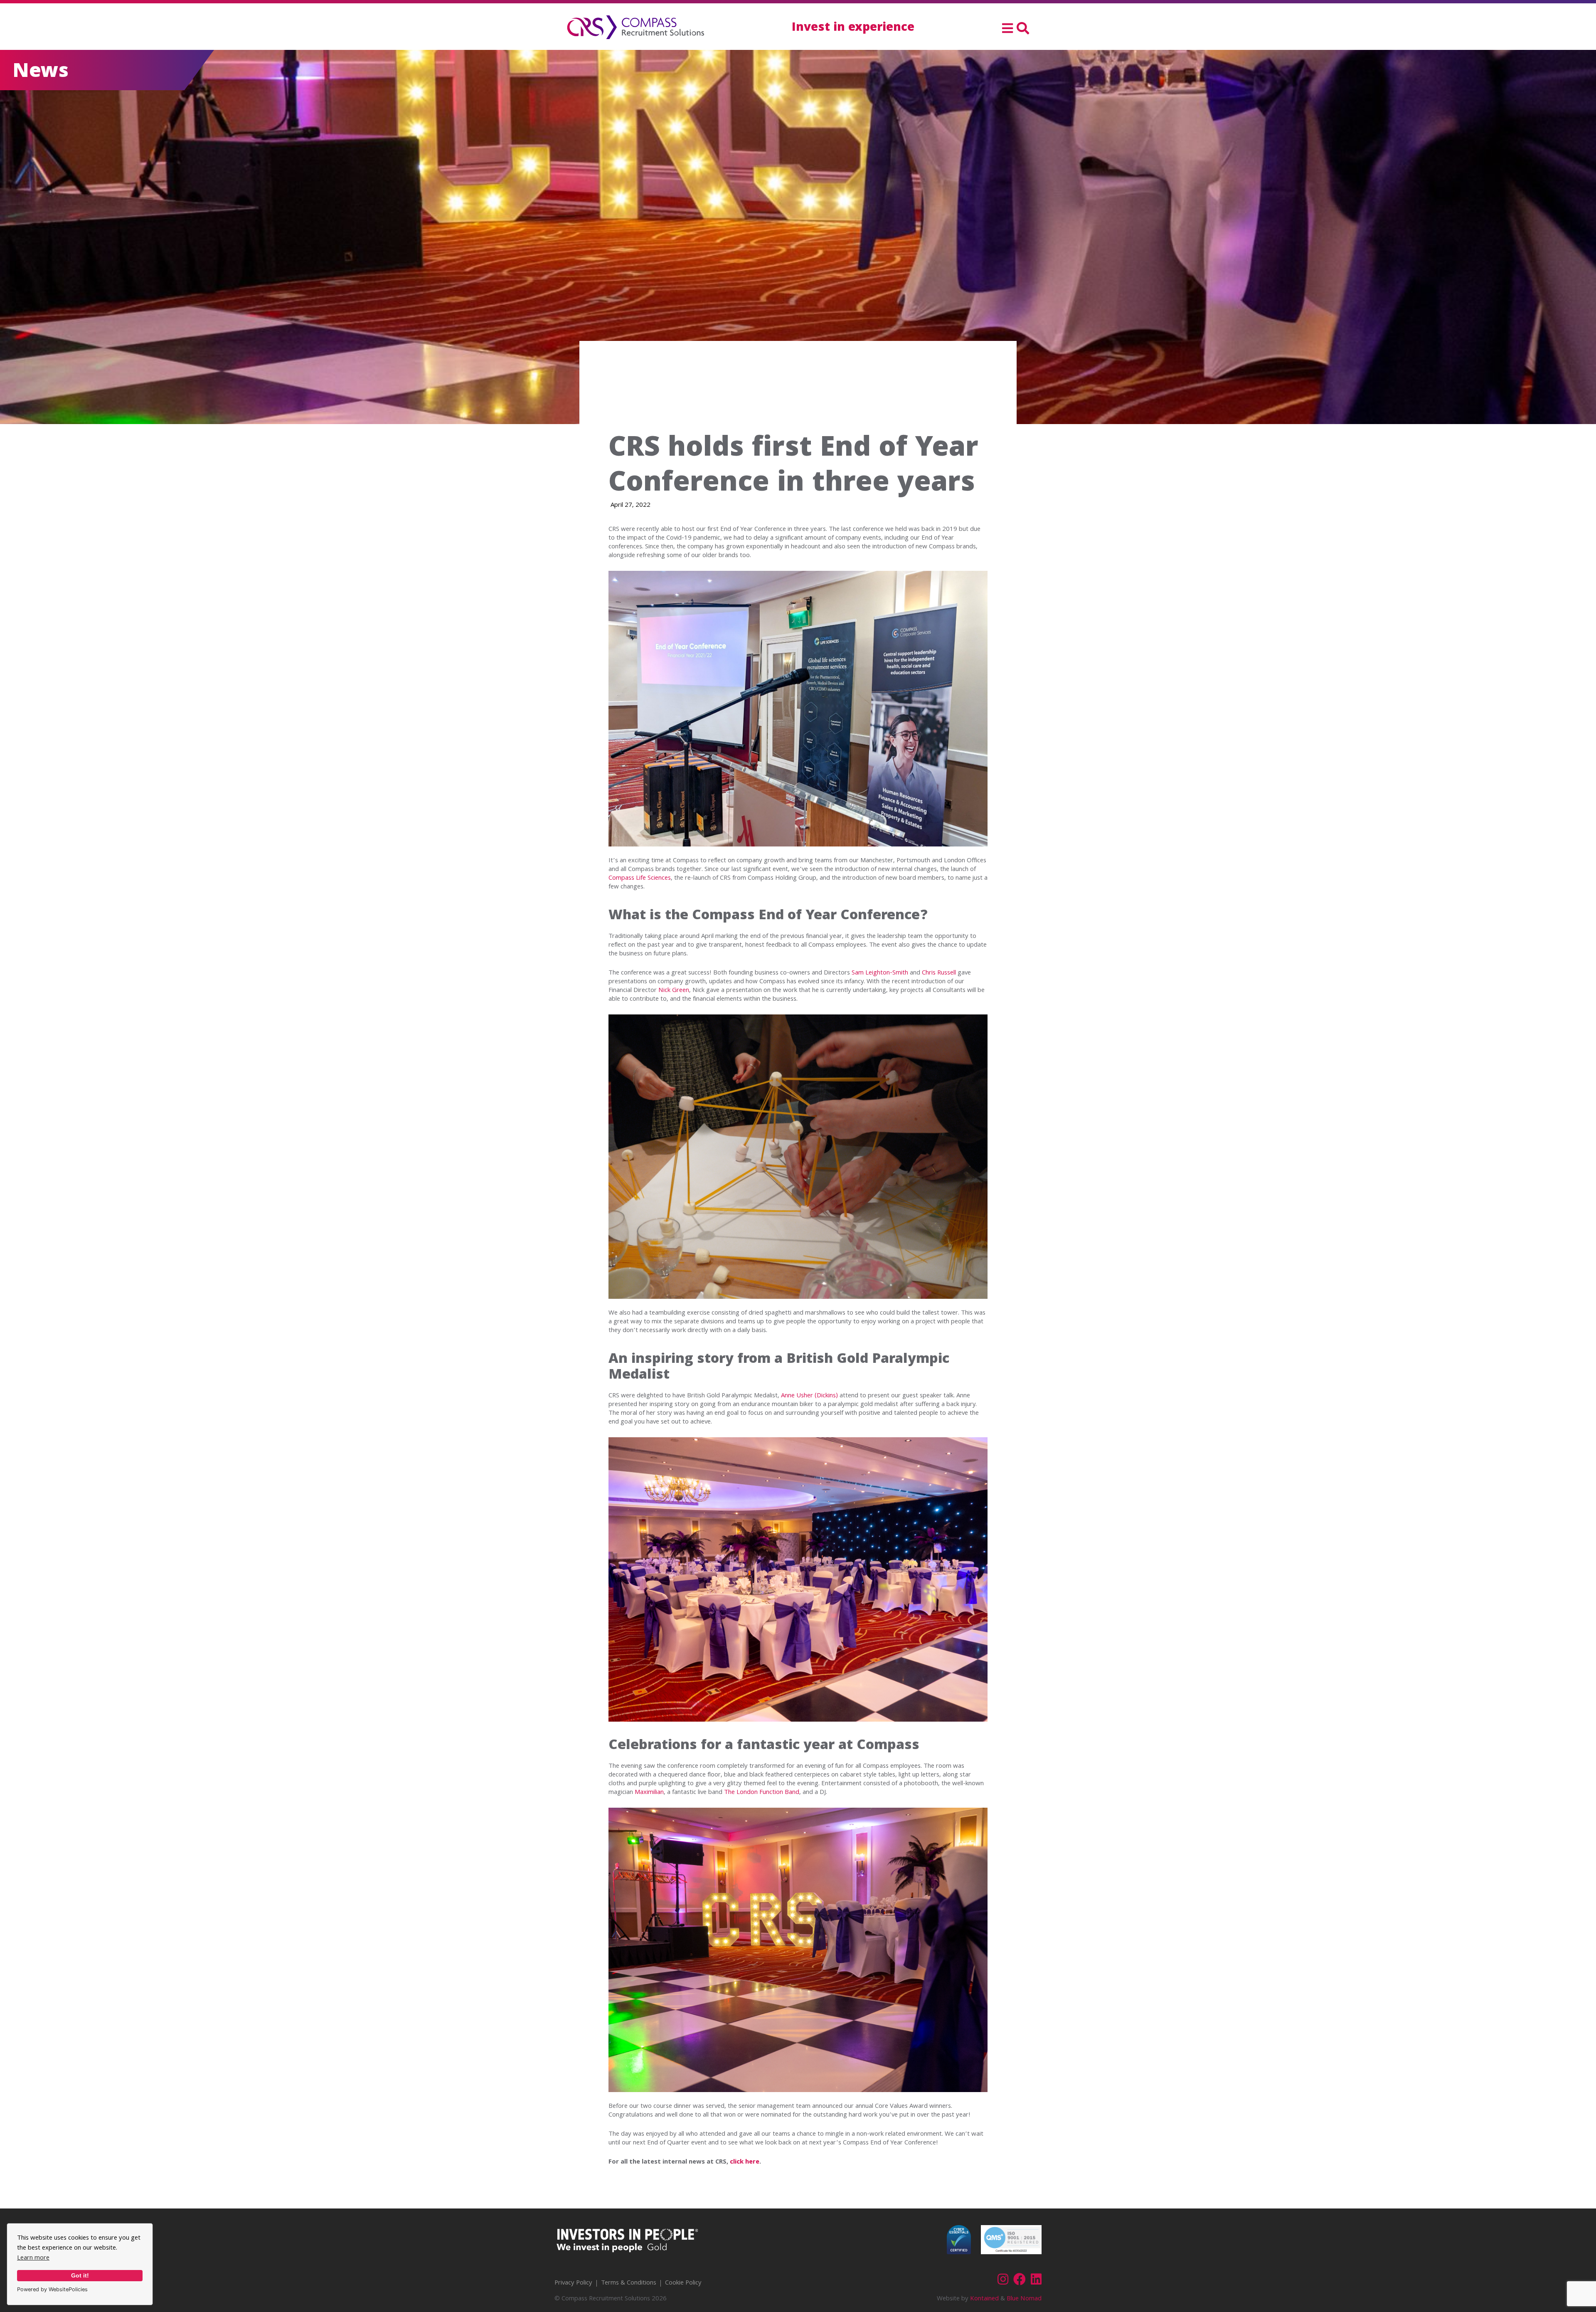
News (41, 73)
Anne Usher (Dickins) (809, 1396)
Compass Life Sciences (640, 878)
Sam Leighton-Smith (880, 973)
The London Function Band (762, 1793)
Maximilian (649, 1793)
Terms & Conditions (629, 2283)
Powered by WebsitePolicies (52, 2289)
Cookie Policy (683, 2283)
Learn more (33, 2258)
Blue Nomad (1024, 2299)
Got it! (80, 2275)
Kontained (984, 2299)
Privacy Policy (573, 2283)
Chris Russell (939, 973)
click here (745, 2162)
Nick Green (674, 991)
